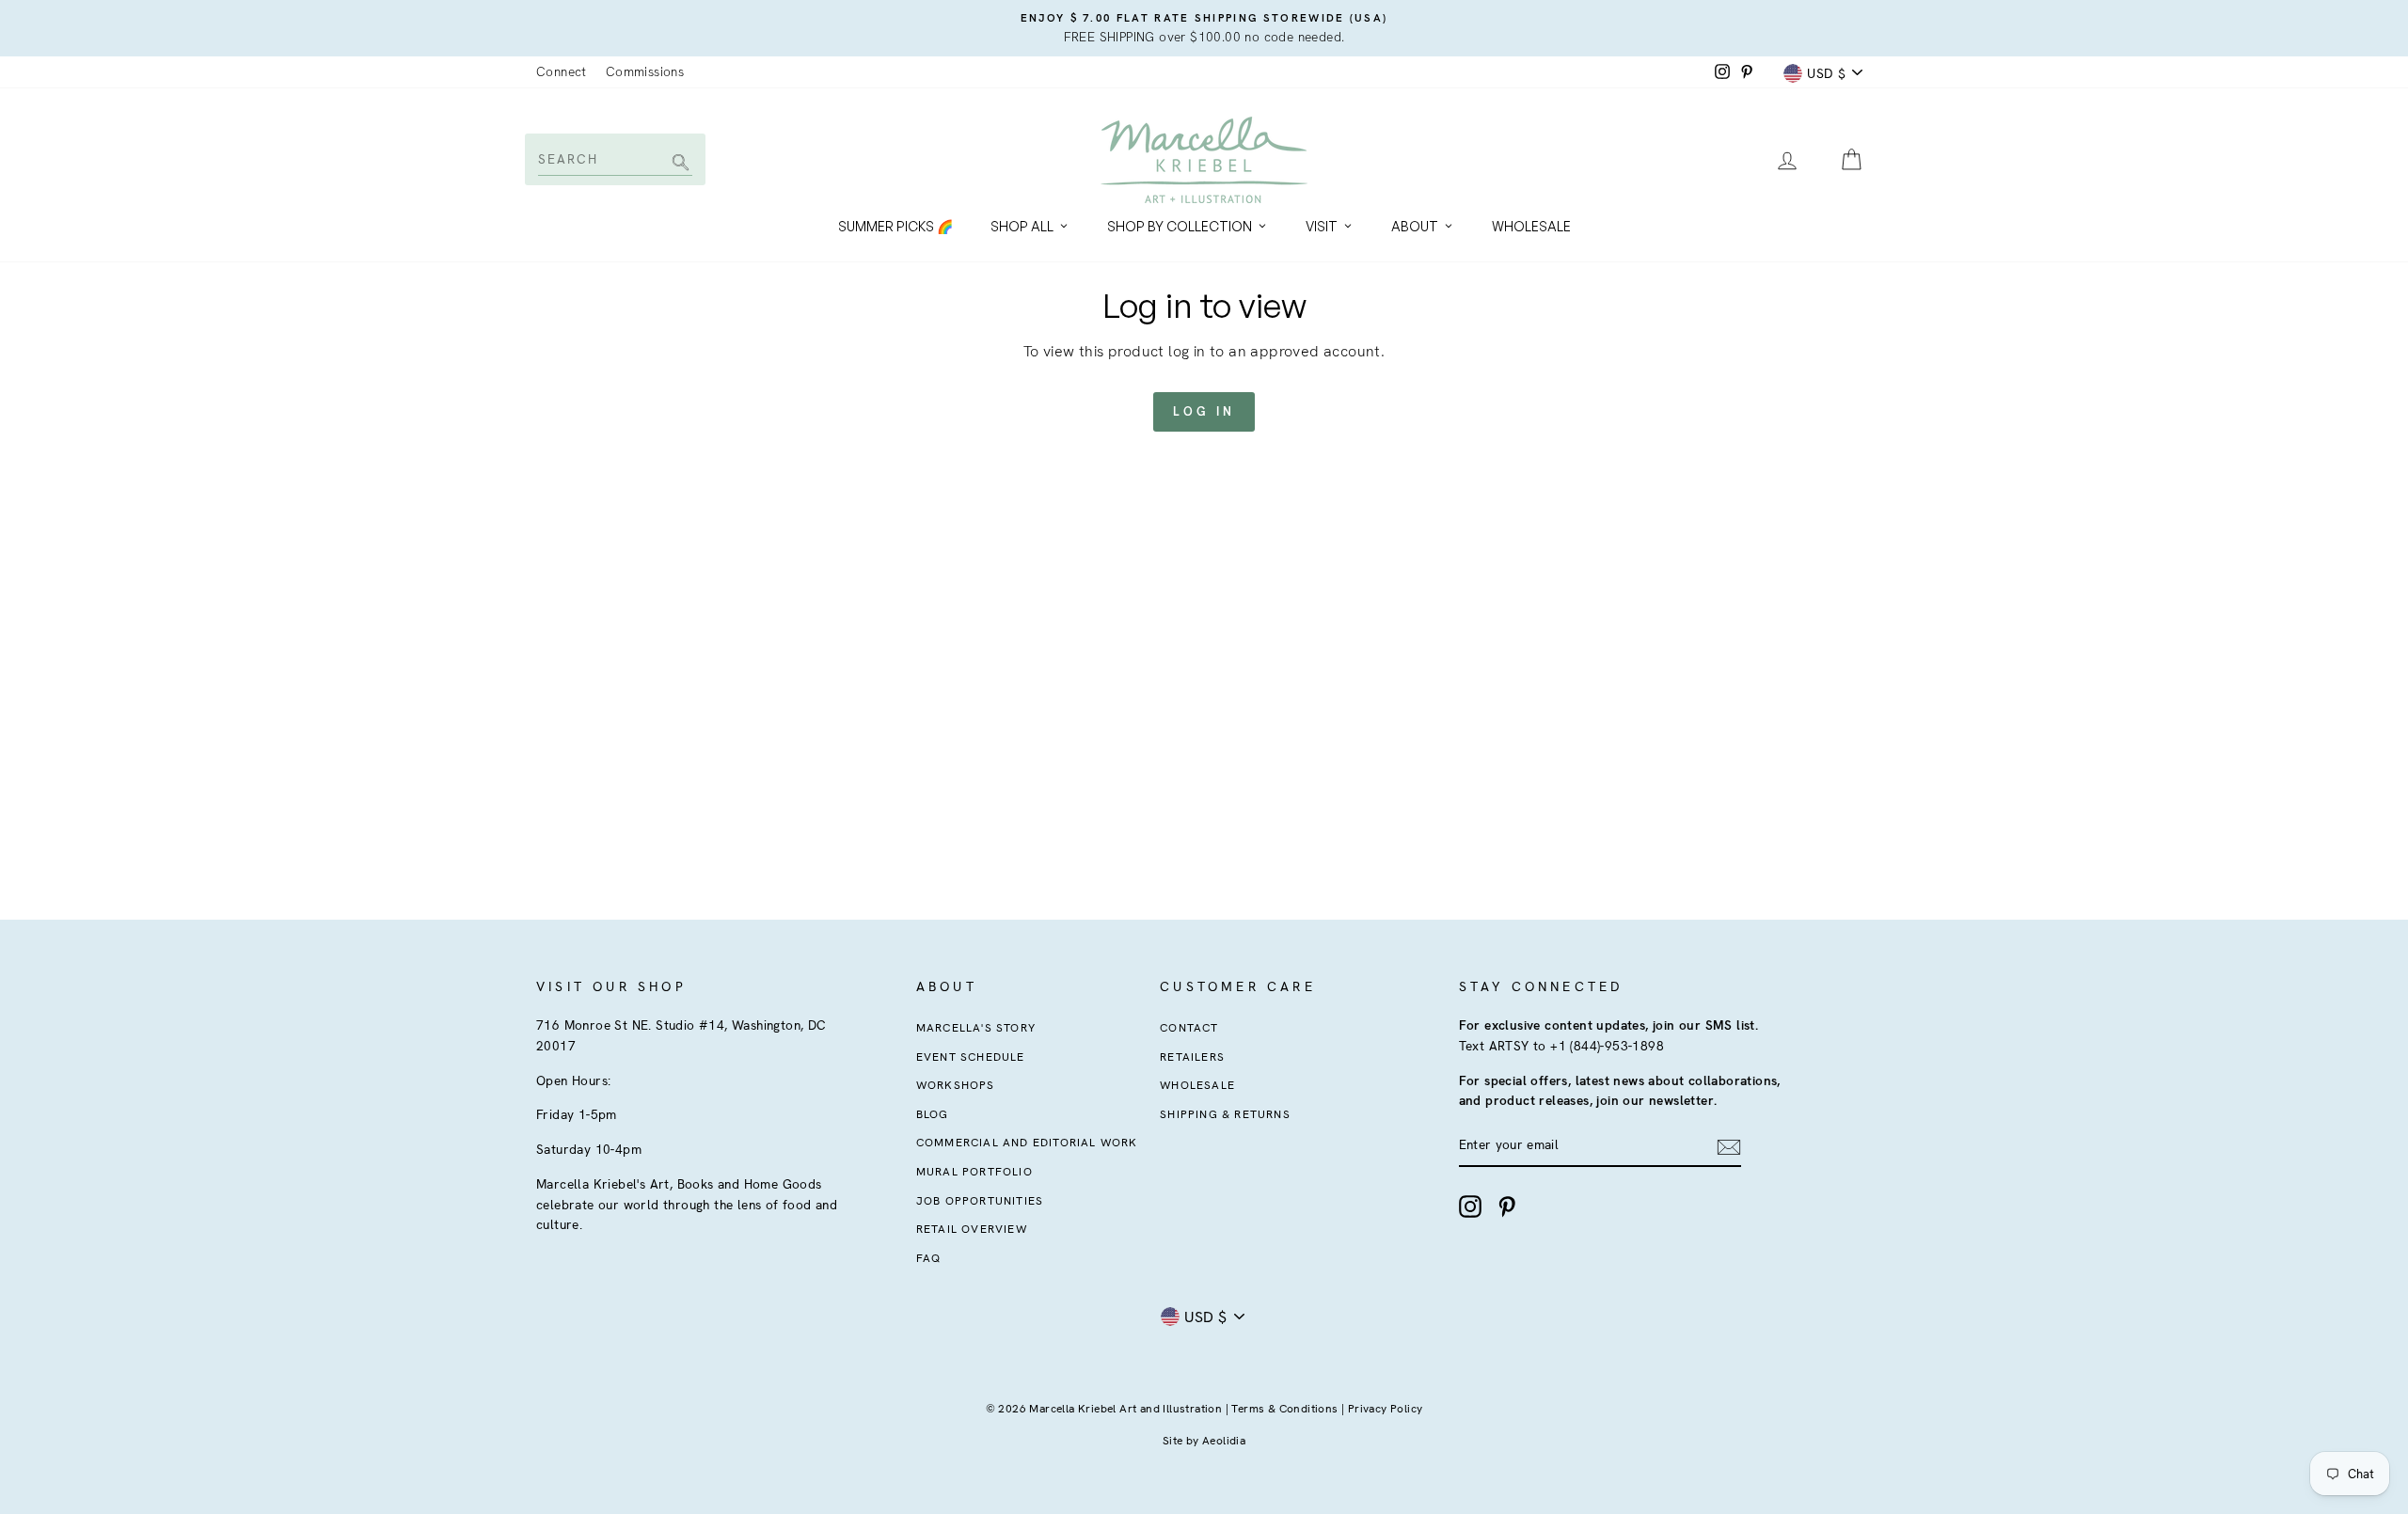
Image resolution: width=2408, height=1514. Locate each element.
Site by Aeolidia (1204, 1441)
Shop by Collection (1180, 226)
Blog (933, 1114)
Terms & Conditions (1284, 1409)
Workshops (956, 1085)
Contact (1189, 1028)
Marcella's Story (976, 1028)
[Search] (678, 164)
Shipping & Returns (1225, 1114)
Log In (1204, 411)
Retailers (1192, 1057)
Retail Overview (972, 1229)
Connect (562, 71)
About (1415, 226)
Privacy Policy (1386, 1409)
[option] (1204, 28)
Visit (1322, 226)
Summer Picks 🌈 (895, 226)
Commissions (645, 71)
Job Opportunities (980, 1201)
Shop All (1022, 226)
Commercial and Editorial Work (1027, 1143)
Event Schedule (971, 1057)
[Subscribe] (1729, 1146)
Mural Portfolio (974, 1172)
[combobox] (614, 159)
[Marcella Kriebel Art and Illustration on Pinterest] (1507, 1206)
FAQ (929, 1258)
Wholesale (1531, 226)
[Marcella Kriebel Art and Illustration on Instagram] (1470, 1206)
